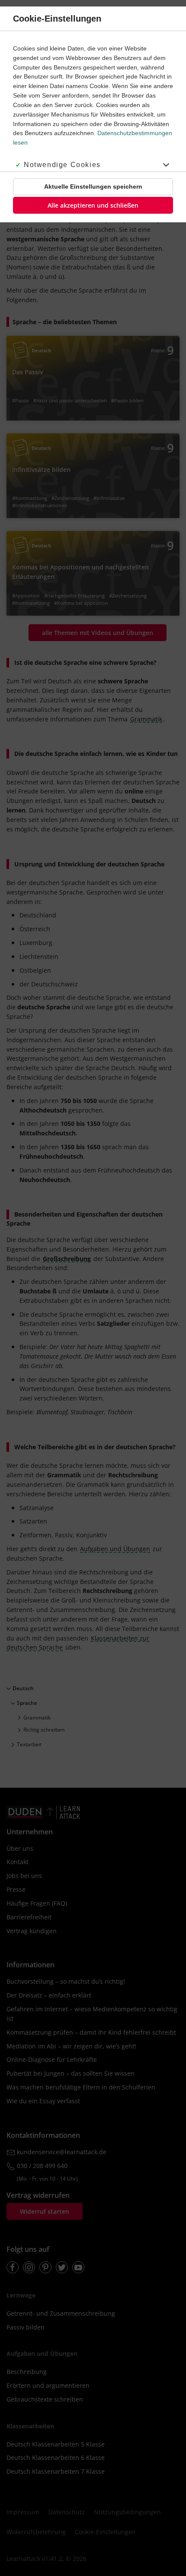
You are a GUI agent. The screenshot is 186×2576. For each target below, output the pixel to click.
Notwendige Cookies (62, 165)
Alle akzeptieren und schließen (93, 205)
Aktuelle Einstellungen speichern (93, 186)
